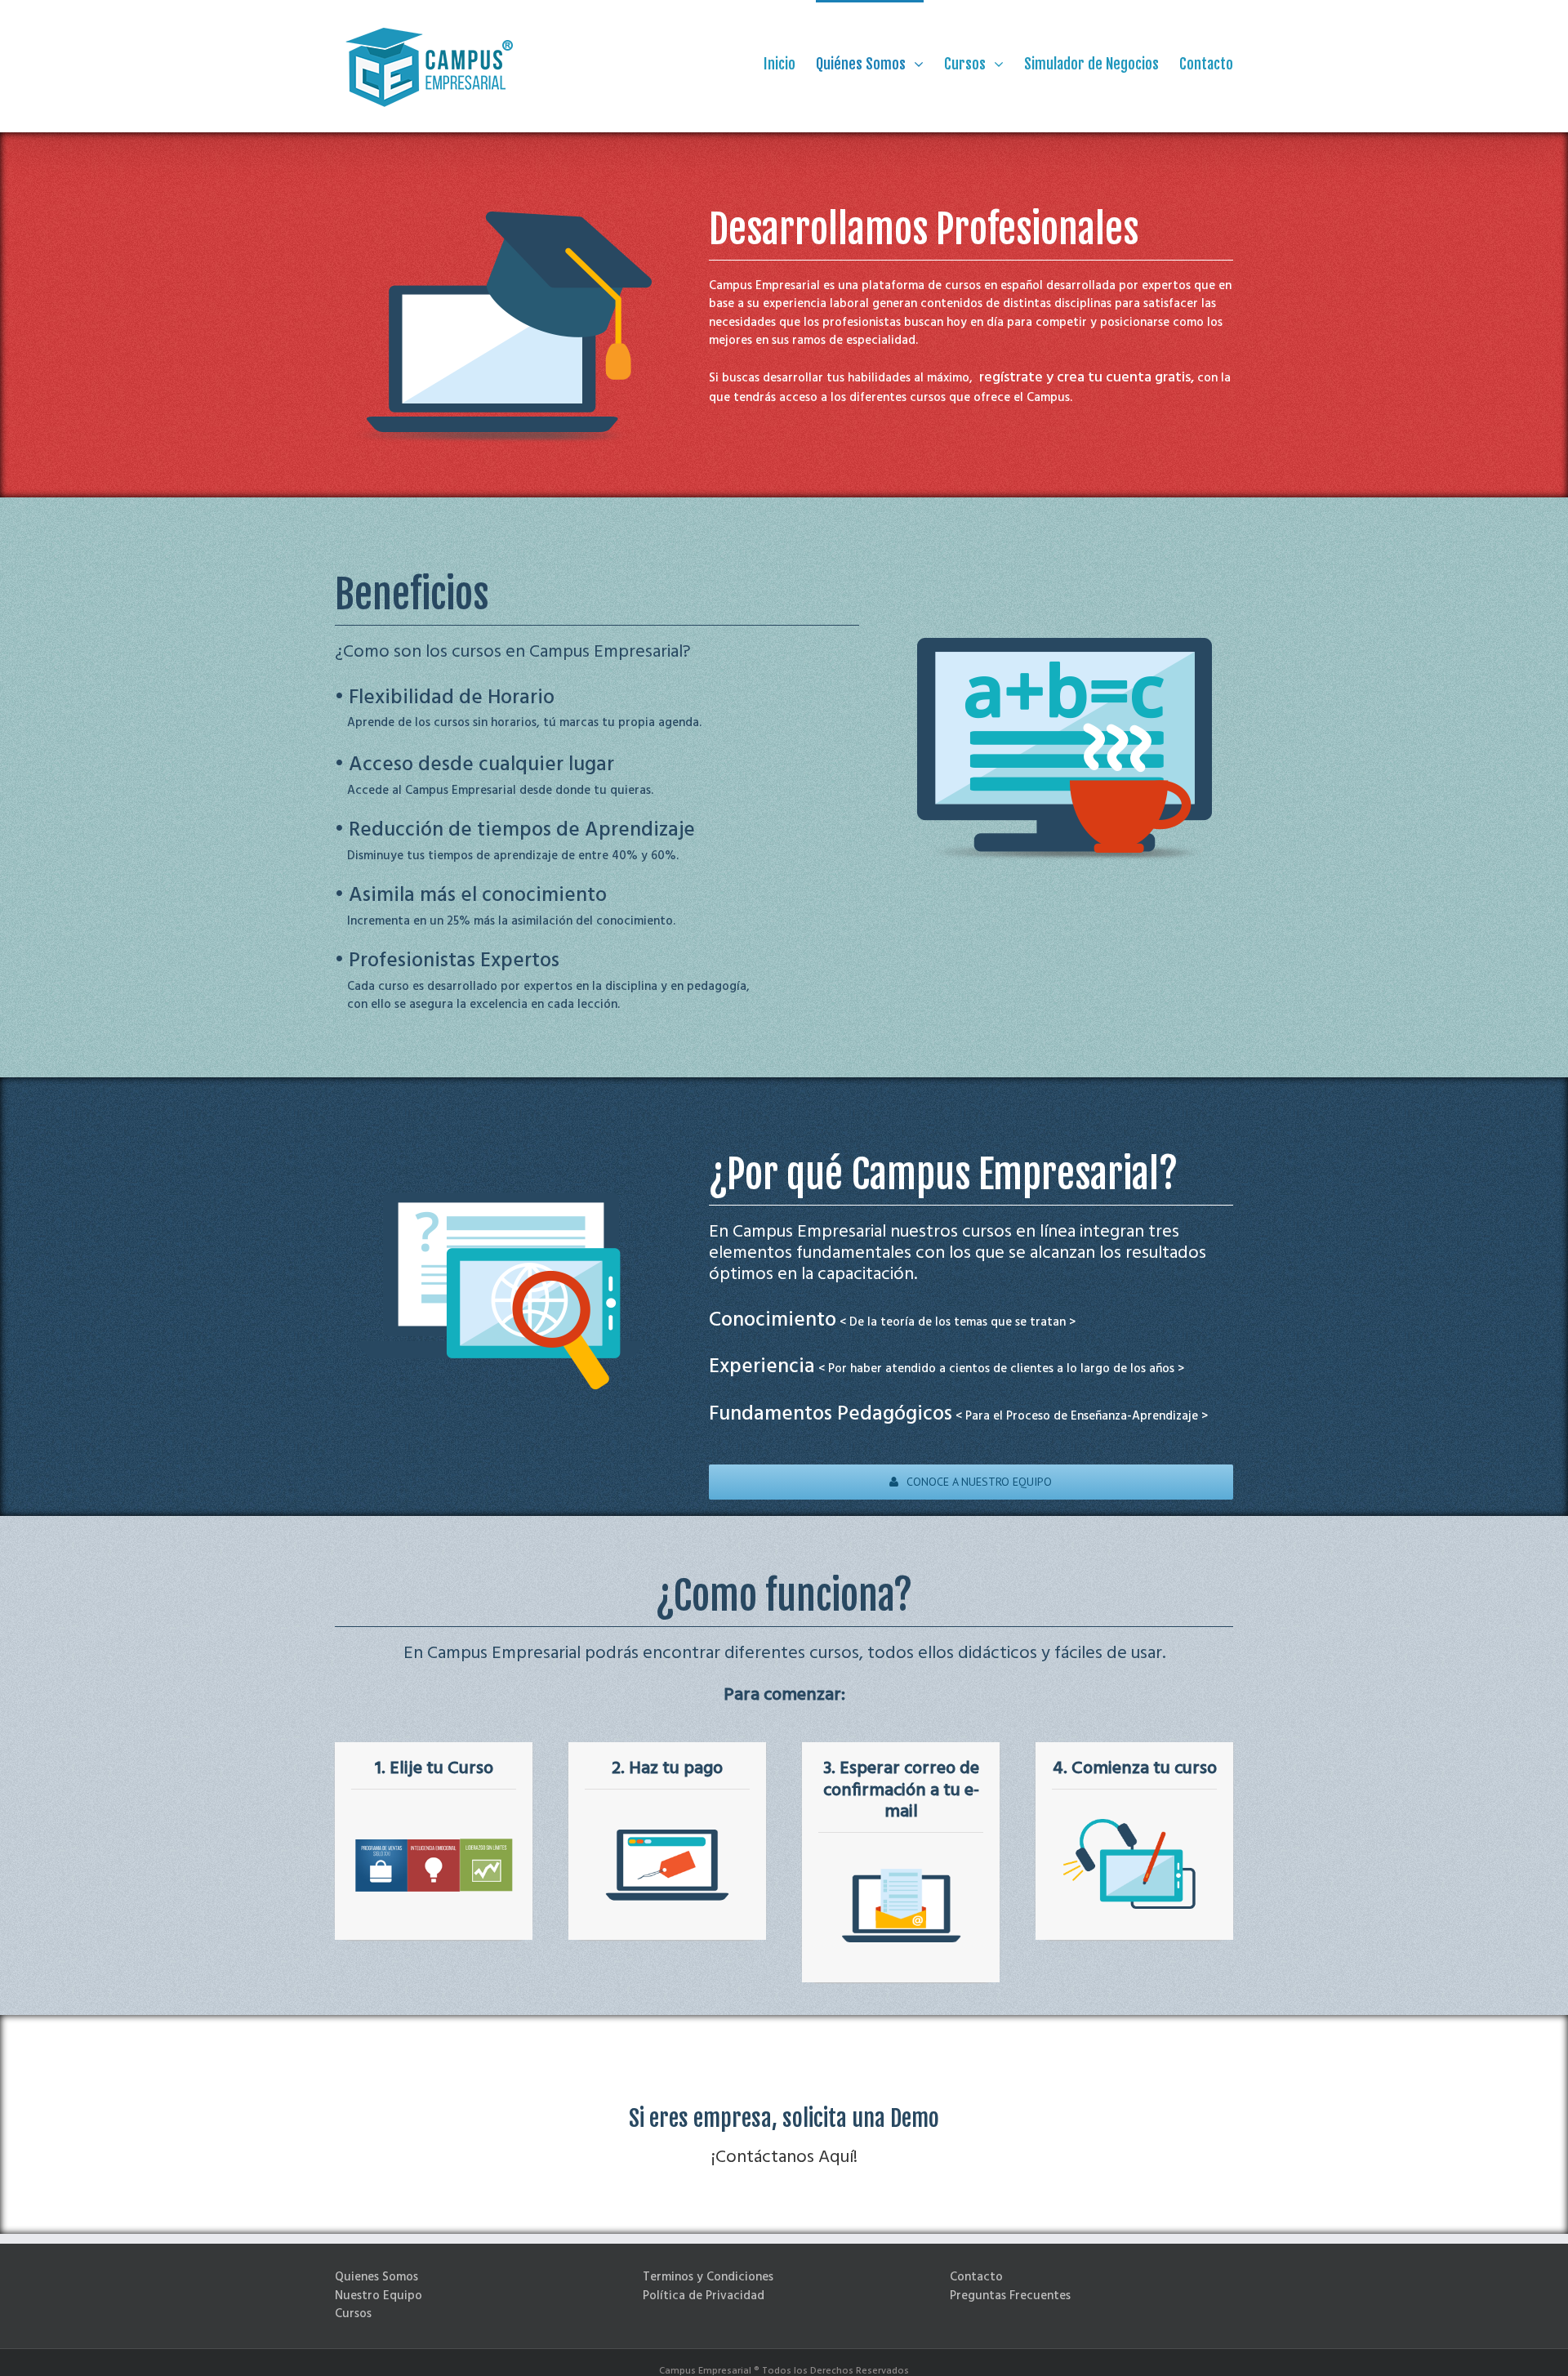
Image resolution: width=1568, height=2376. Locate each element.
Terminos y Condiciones (708, 2277)
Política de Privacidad (704, 2296)
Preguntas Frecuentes (1010, 2296)
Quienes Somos (376, 2277)
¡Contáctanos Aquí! (784, 2158)
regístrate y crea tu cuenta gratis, (1087, 378)
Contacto (976, 2277)
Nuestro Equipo (379, 2296)
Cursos (353, 2314)
